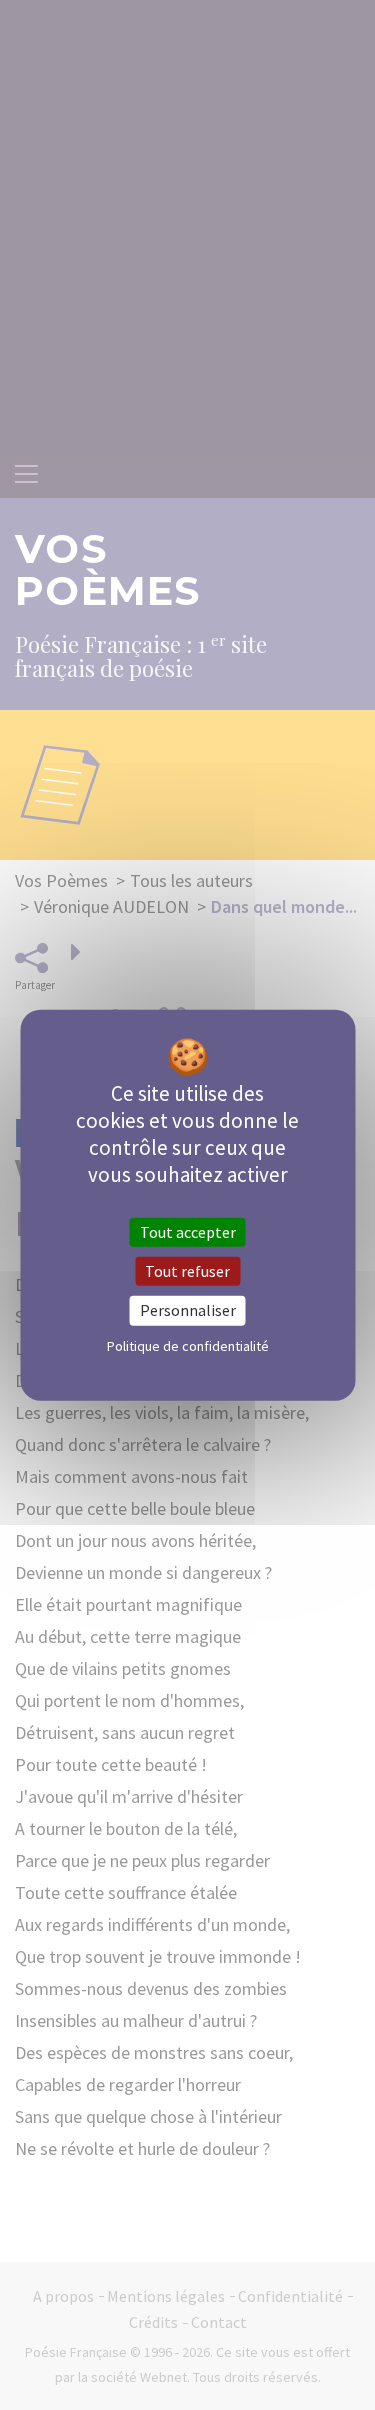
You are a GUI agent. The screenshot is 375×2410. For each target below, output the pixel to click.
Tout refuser (187, 1271)
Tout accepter (188, 1232)
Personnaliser (188, 1310)
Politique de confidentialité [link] (188, 1345)
